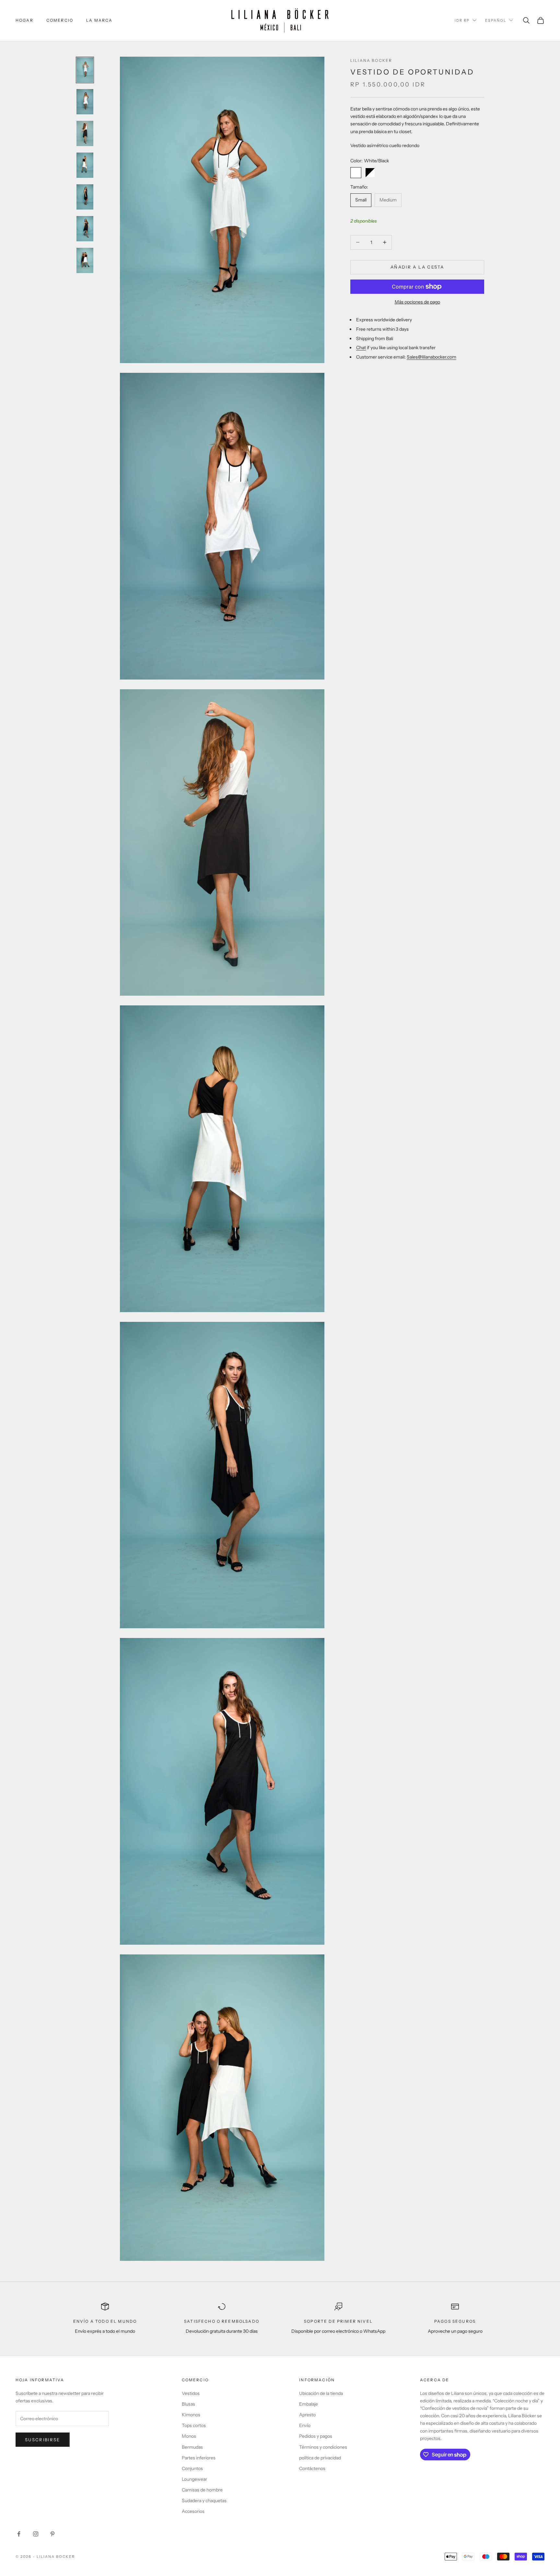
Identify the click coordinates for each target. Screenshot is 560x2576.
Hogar (24, 20)
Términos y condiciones (323, 2447)
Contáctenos (312, 2468)
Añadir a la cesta (417, 267)
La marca (99, 20)
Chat (361, 348)
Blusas (188, 2404)
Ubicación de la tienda (321, 2393)
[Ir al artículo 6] (85, 229)
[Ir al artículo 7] (85, 260)
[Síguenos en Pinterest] (52, 2534)
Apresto (307, 2415)
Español (496, 20)
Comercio (60, 20)
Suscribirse (43, 2440)
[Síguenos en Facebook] (19, 2534)
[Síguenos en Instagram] (36, 2534)
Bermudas (192, 2447)
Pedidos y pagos (316, 2436)
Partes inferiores (199, 2458)
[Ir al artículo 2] (85, 102)
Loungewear (194, 2479)
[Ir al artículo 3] (85, 133)
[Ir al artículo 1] (85, 70)
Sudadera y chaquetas (204, 2501)
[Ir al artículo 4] (85, 165)
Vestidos (191, 2393)
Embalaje (309, 2404)
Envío (305, 2425)
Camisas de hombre (202, 2490)
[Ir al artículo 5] (85, 197)
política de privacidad (320, 2458)
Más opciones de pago (417, 302)
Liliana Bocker (371, 60)
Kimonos (191, 2415)
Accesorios (193, 2511)
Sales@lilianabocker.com (432, 357)
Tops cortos (194, 2425)
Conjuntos (192, 2468)
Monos (189, 2436)
